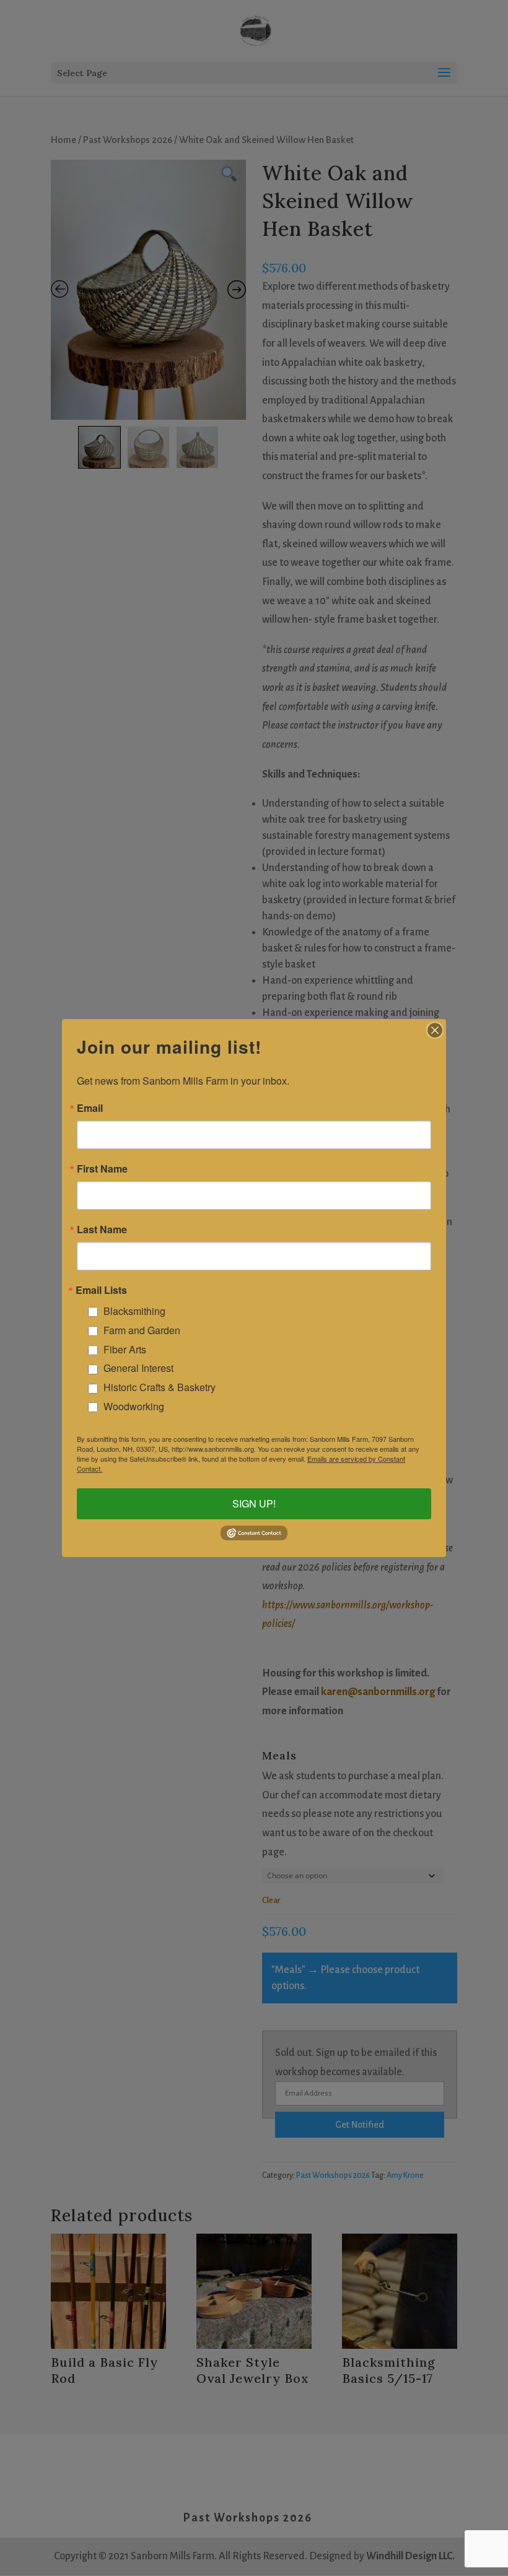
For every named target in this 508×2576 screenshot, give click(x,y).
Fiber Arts (125, 1349)
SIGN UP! (254, 1504)
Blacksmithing (134, 1311)
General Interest (138, 1368)
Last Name (102, 1229)
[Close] (435, 1030)
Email (90, 1108)
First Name (102, 1169)
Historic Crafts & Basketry (160, 1387)
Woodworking (134, 1406)
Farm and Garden (142, 1330)
